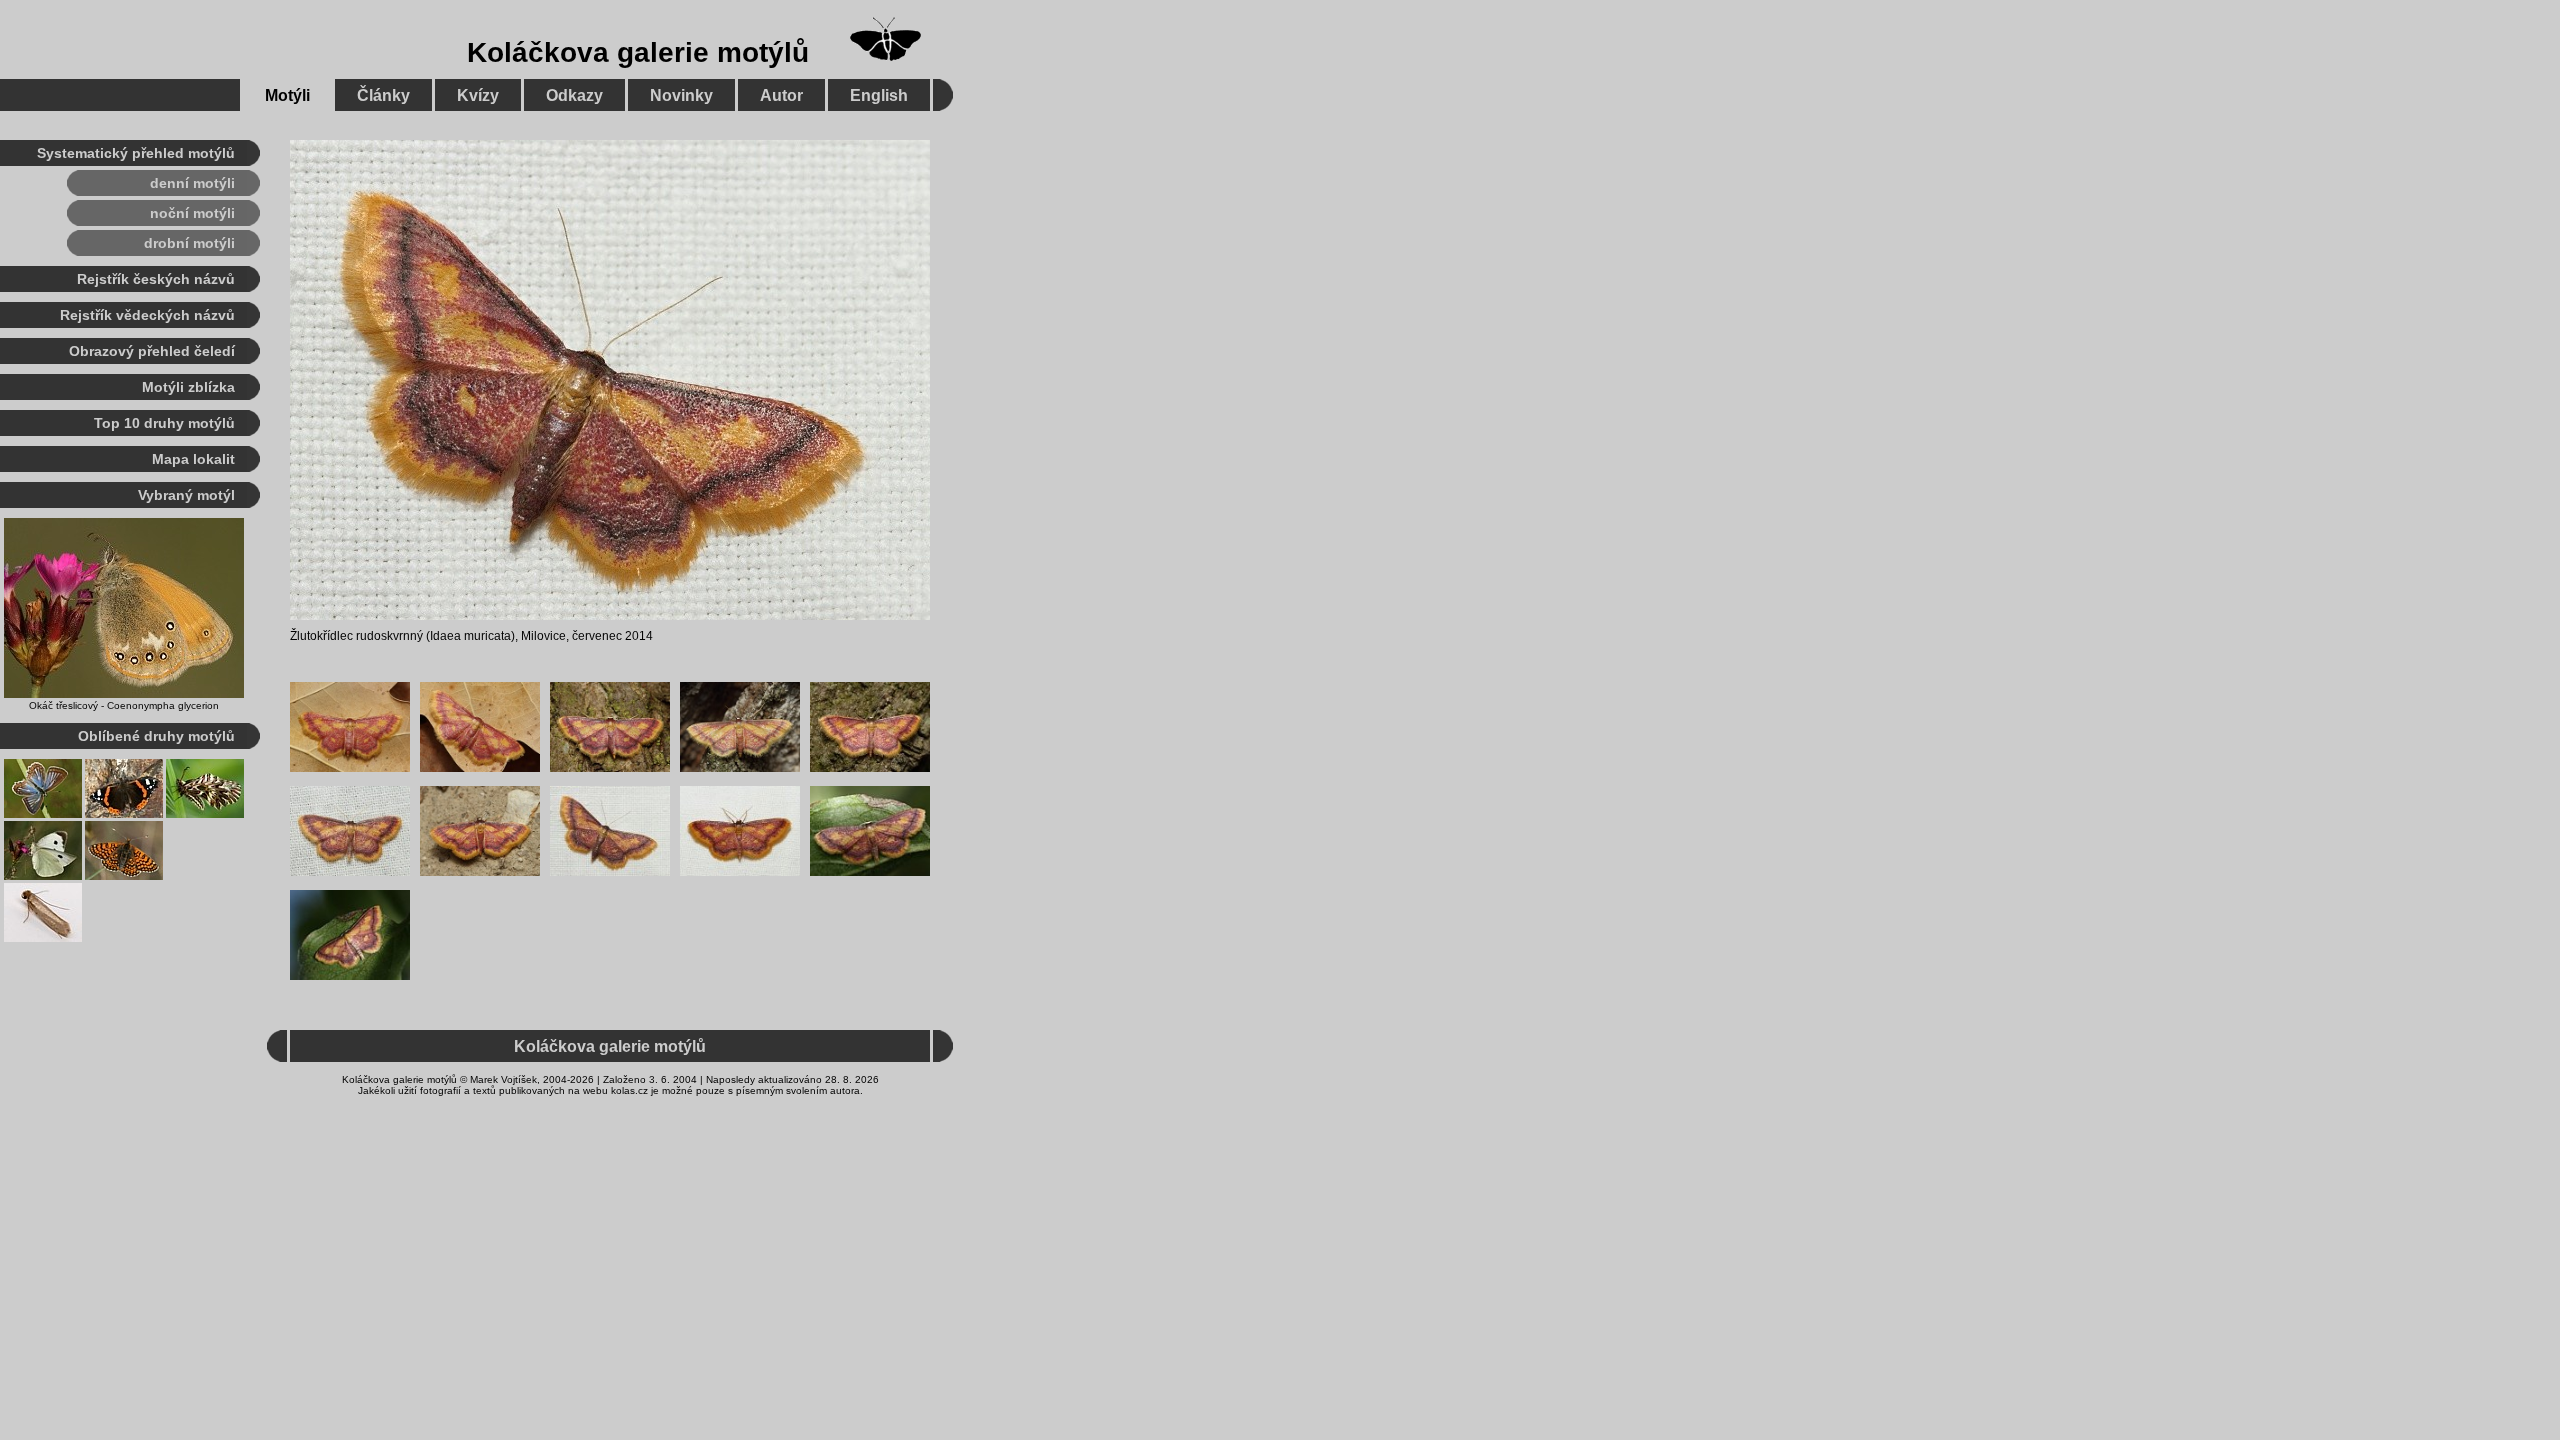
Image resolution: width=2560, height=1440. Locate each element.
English (879, 95)
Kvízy (478, 95)
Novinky (681, 95)
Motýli (287, 95)
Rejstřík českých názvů (156, 279)
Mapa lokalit (193, 459)
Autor (781, 95)
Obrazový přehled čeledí (152, 351)
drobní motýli (189, 243)
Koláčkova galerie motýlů (638, 52)
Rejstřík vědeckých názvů (147, 315)
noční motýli (192, 213)
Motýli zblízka (188, 387)
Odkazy (574, 95)
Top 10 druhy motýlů (164, 423)
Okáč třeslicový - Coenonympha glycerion (124, 705)
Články (383, 95)
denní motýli (192, 183)
